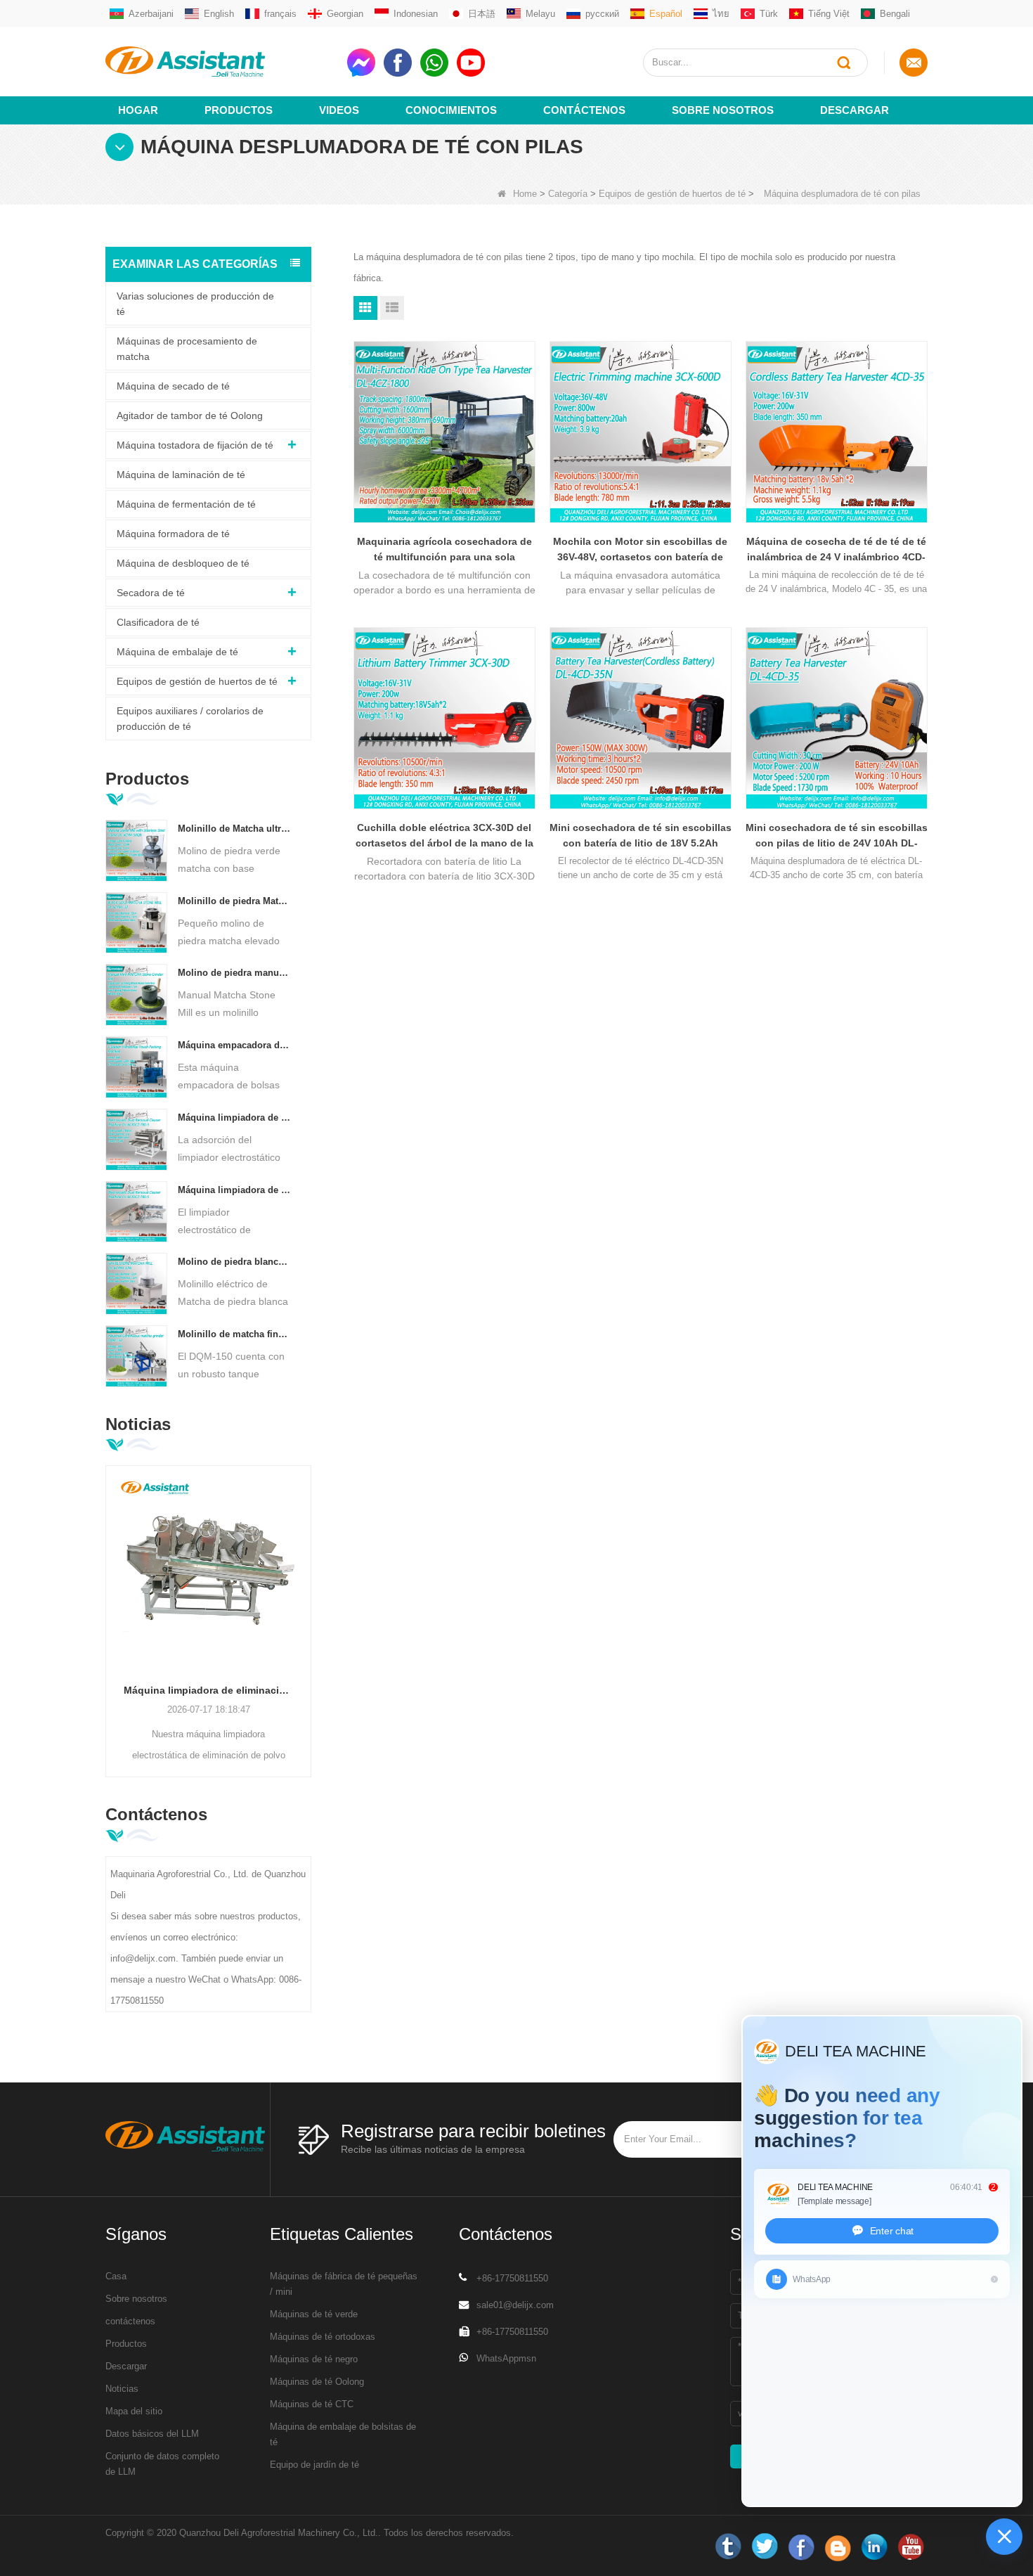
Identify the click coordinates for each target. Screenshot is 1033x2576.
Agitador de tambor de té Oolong (190, 416)
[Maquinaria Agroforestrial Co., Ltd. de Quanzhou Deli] (221, 62)
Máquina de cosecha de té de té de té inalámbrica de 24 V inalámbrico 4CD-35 (836, 550)
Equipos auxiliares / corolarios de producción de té (190, 719)
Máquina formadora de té (173, 534)
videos (339, 110)
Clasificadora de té (158, 622)
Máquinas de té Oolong (317, 2382)
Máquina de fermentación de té (186, 504)
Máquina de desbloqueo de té (183, 563)
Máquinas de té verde (314, 2314)
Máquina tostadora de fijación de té (195, 445)
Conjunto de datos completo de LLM (162, 2464)
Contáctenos (584, 110)
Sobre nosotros (723, 110)
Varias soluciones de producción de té (195, 304)
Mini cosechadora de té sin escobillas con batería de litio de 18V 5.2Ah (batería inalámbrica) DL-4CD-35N (641, 836)
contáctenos (130, 2321)
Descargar (855, 110)
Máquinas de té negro (314, 2359)
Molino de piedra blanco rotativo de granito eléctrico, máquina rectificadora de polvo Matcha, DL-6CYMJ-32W (234, 1262)
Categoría (568, 194)
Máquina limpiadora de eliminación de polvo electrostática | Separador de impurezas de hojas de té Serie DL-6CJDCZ (208, 1690)
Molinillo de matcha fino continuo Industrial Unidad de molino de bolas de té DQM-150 (234, 1334)
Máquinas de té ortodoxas (323, 2337)
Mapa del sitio (134, 2411)
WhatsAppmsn (506, 2358)
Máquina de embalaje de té (177, 652)
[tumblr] (728, 2547)
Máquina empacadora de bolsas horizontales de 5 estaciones (234, 1045)
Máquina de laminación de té (181, 475)
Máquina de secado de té (173, 386)
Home (525, 194)
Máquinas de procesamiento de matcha (187, 349)
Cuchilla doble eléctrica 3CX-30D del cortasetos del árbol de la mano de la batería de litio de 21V (444, 836)
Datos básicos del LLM (152, 2434)
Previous (111, 1599)
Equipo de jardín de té (314, 2465)
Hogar (138, 110)
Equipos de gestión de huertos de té (672, 194)
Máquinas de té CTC (312, 2404)
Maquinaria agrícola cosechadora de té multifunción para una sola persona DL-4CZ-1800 (444, 550)
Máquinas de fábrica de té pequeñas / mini (344, 2284)
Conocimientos (451, 110)
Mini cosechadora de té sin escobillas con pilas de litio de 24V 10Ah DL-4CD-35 (837, 836)
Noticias (122, 2389)
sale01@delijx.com (515, 2305)
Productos (239, 110)
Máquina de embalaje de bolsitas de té (343, 2434)
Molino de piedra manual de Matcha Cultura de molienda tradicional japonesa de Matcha (234, 973)
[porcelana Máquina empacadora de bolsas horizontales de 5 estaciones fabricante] (136, 1067)
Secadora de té (151, 593)
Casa (116, 2276)
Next (306, 1599)
